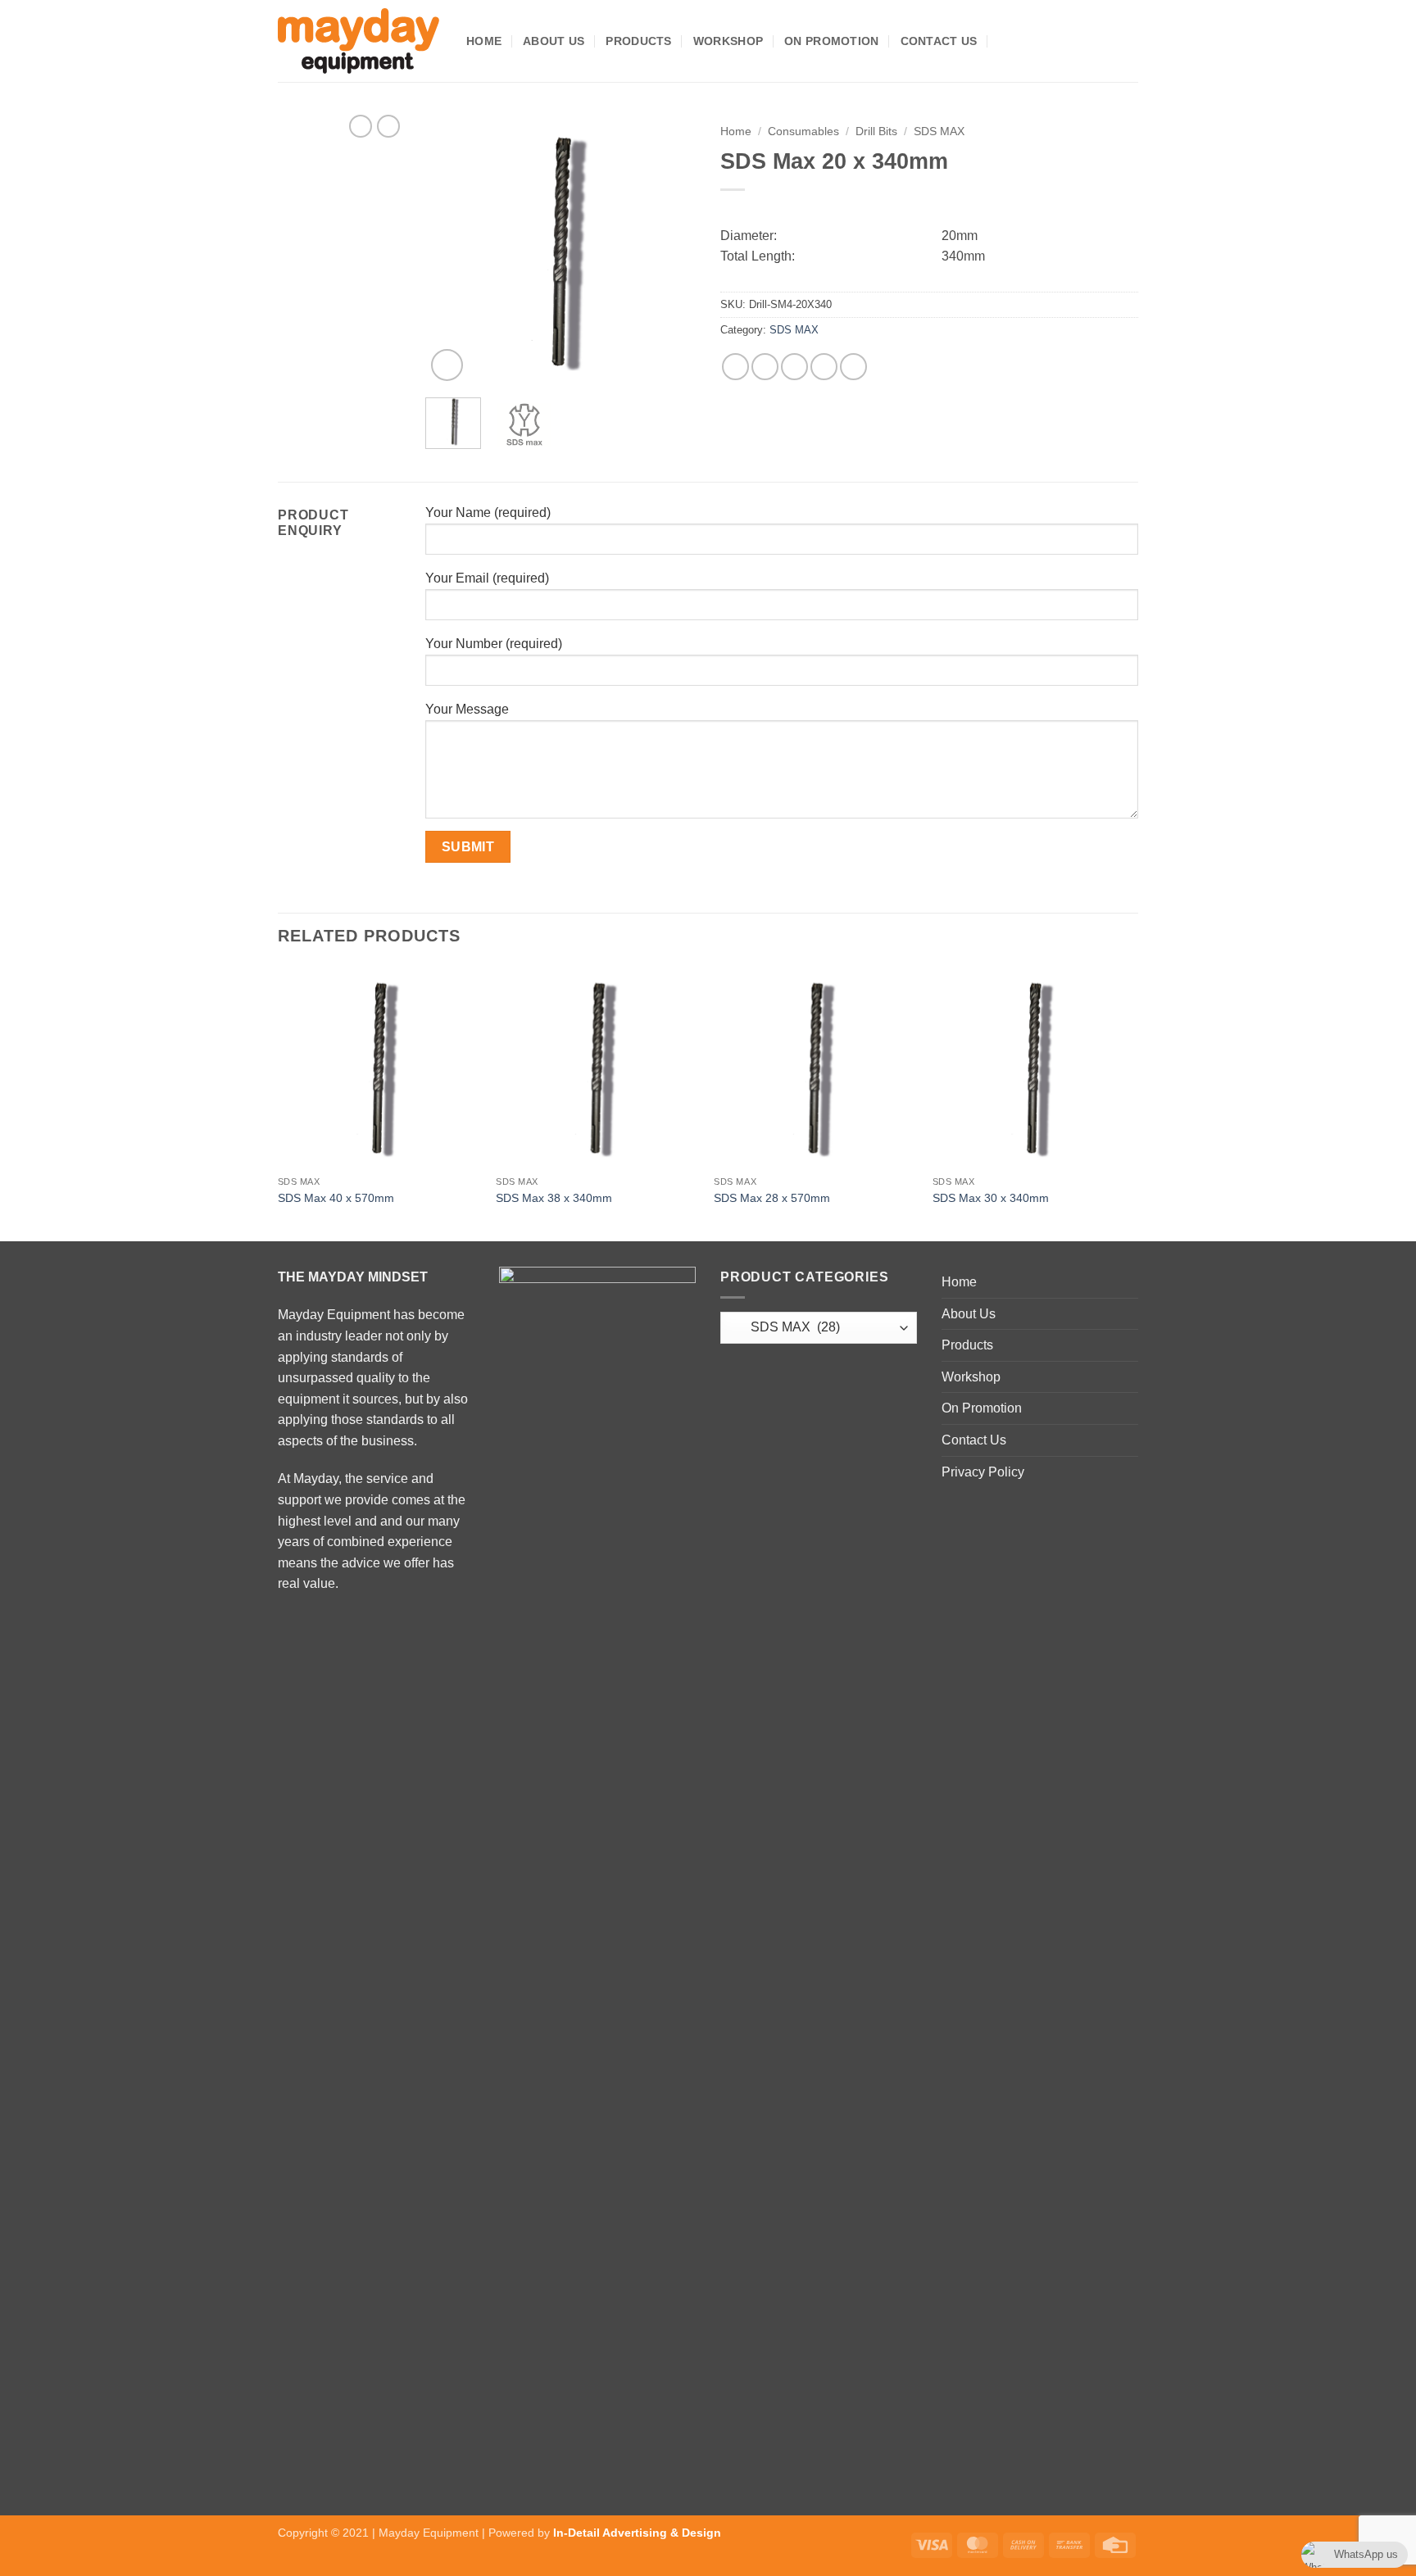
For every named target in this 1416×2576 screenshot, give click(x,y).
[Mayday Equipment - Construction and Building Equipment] (360, 41)
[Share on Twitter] (765, 367)
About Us (554, 41)
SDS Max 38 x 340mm (554, 1198)
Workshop (728, 41)
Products (638, 41)
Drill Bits (876, 132)
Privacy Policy (983, 1472)
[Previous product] (388, 126)
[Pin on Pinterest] (824, 367)
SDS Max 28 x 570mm (772, 1198)
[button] (1005, 41)
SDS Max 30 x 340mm (991, 1198)
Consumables (803, 132)
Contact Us (939, 41)
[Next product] (361, 126)
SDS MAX (939, 132)
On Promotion (831, 41)
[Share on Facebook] (735, 367)
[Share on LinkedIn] (853, 367)
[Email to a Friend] (794, 367)
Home (484, 41)
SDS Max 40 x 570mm (336, 1198)
